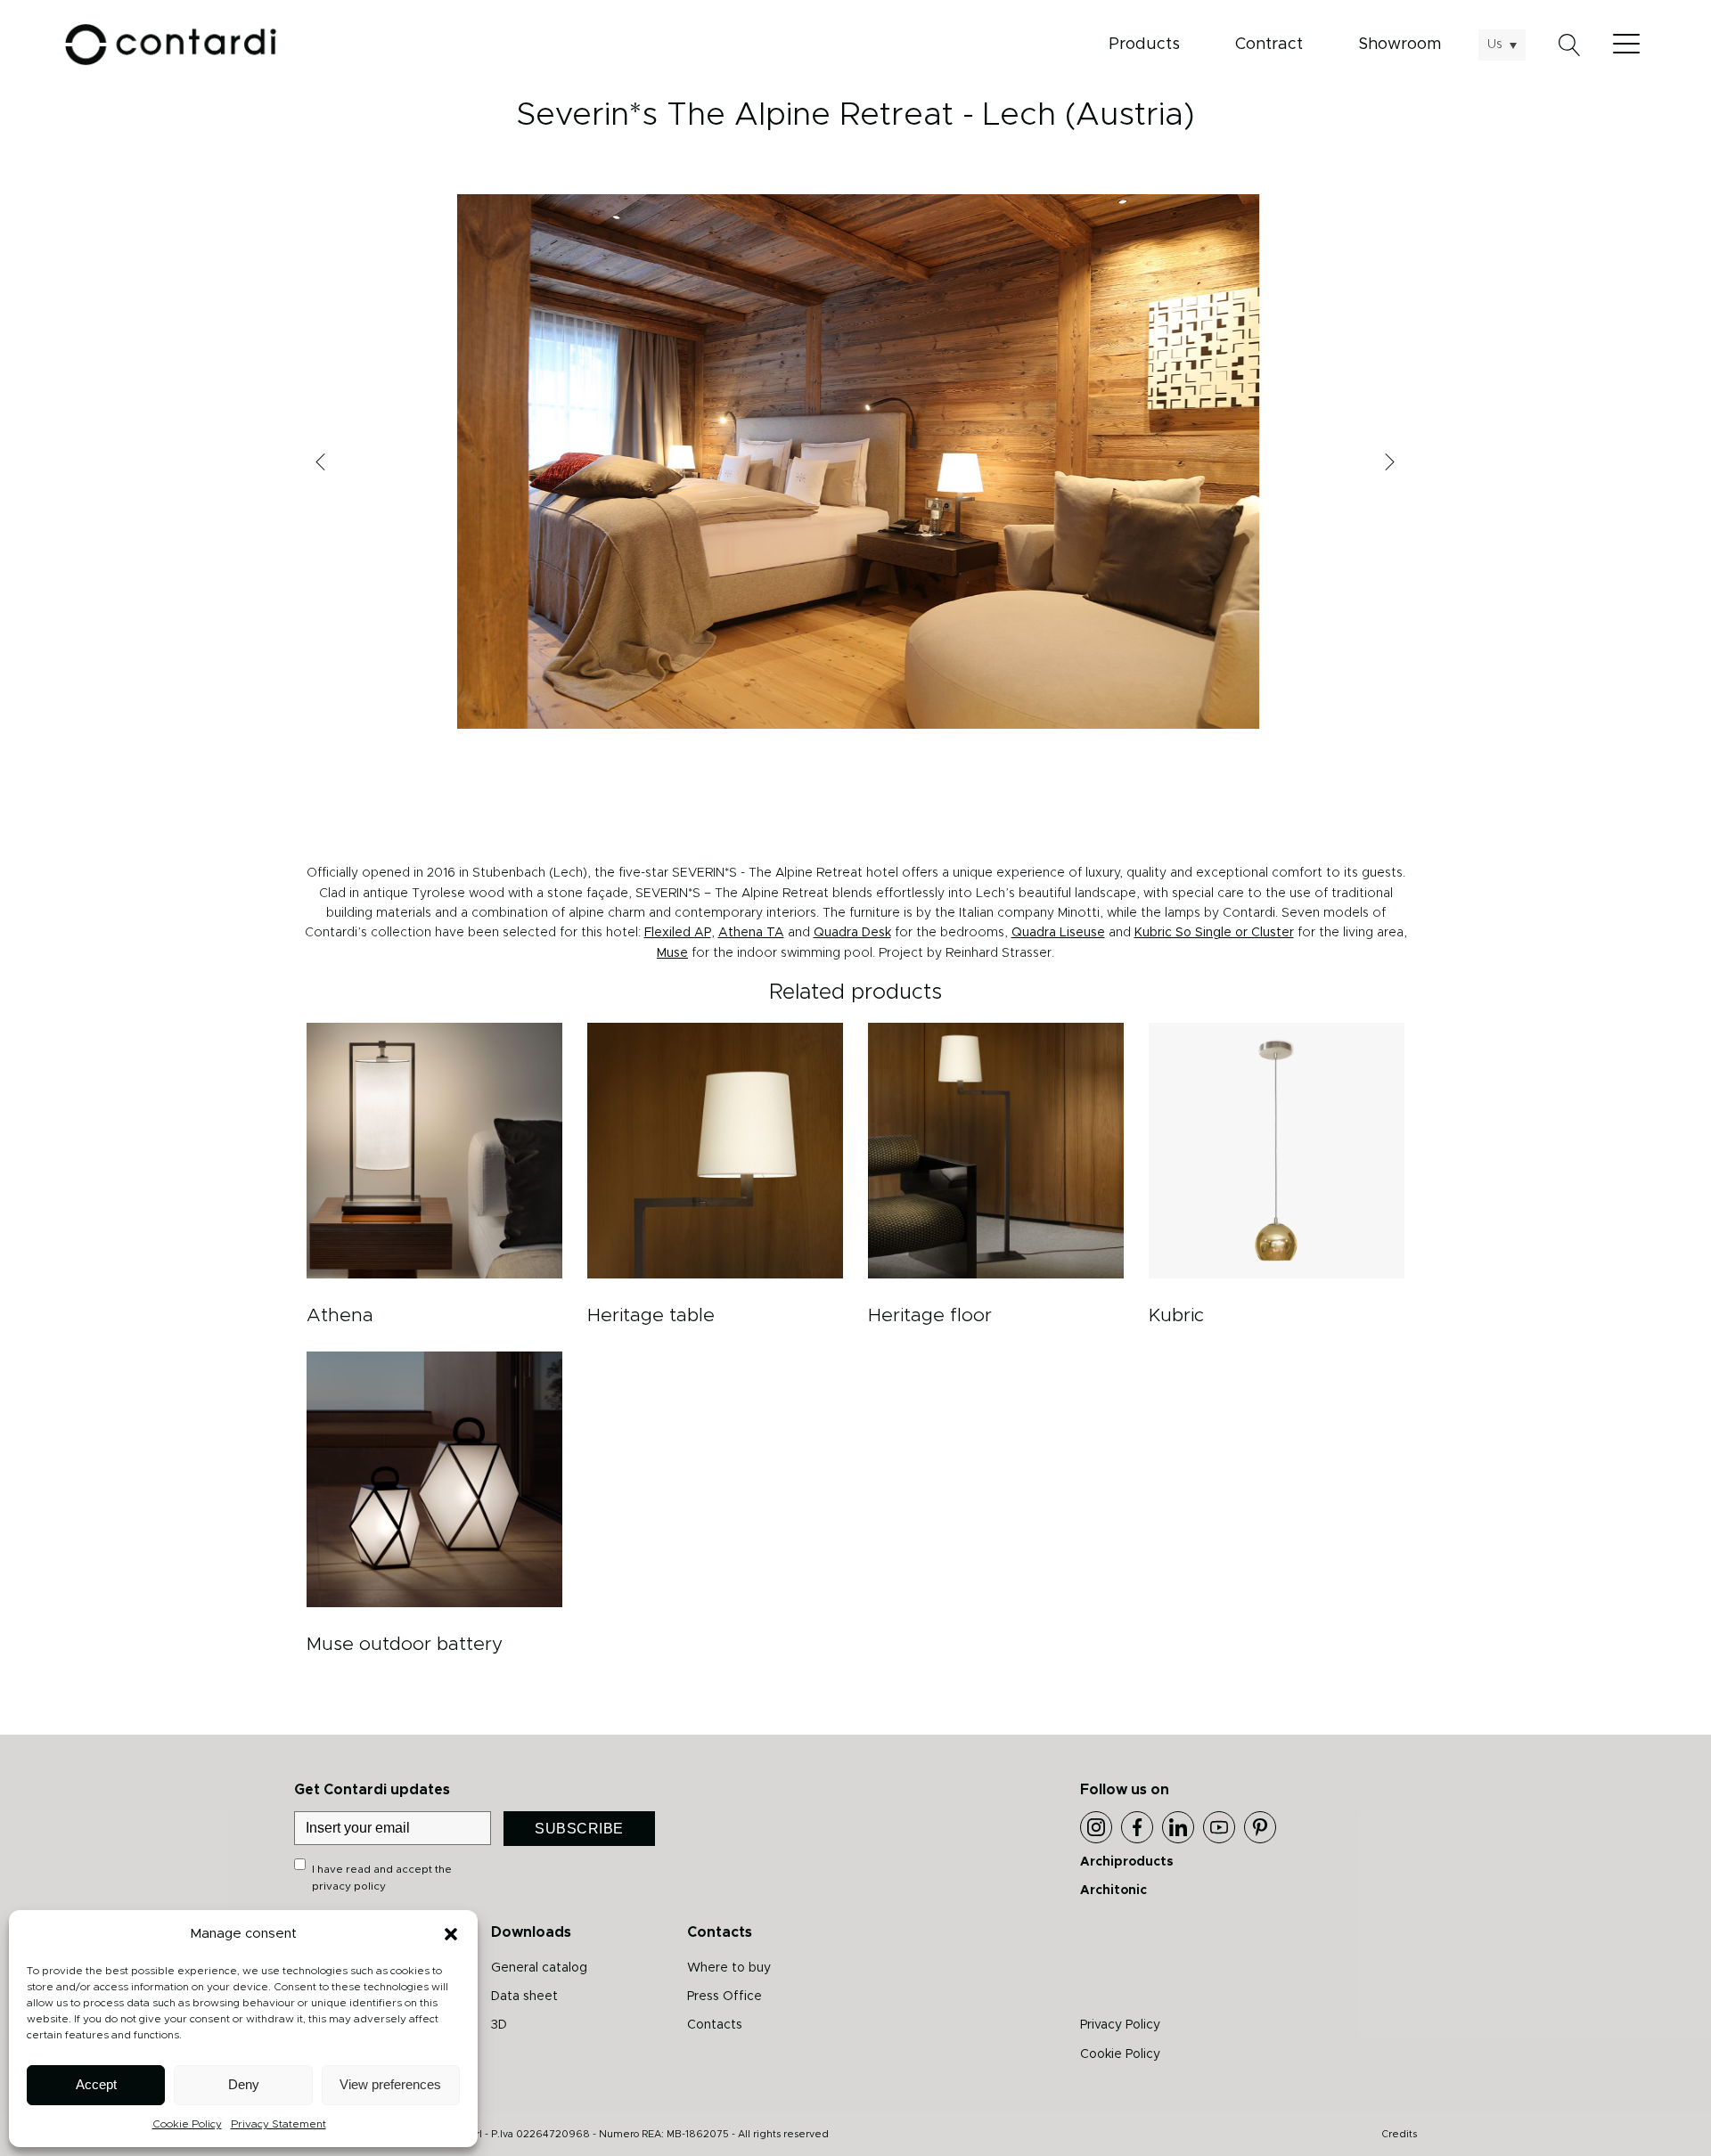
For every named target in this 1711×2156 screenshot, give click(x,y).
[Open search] (1570, 45)
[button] (451, 1934)
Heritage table (651, 1315)
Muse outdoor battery (405, 1644)
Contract (1269, 45)
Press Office (725, 1997)
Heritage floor (930, 1315)
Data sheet (524, 1997)
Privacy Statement (278, 2124)
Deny (244, 2084)
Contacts (715, 2025)
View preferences (390, 2084)
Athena (340, 1315)
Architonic (1113, 1891)
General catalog (539, 1968)
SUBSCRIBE (579, 1829)
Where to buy (729, 1968)
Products (1144, 45)
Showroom (1400, 45)
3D (499, 2025)
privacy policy (349, 1886)
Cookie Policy (187, 2124)
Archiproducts (1127, 1862)
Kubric (1176, 1315)
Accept (96, 2084)
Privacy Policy (1120, 2025)
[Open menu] (1631, 45)
